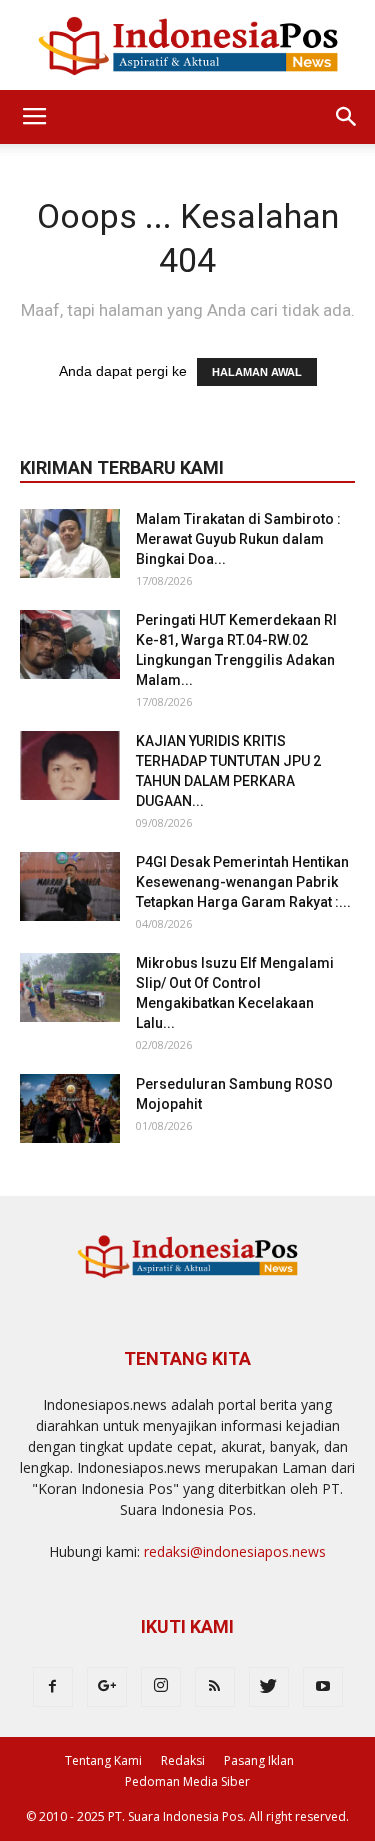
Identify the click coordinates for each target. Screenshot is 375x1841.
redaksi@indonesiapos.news (235, 1551)
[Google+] (107, 1687)
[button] (347, 117)
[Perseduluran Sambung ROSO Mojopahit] (70, 1108)
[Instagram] (161, 1687)
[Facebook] (53, 1687)
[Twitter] (269, 1687)
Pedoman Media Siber (187, 1781)
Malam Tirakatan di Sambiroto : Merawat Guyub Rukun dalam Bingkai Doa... (238, 539)
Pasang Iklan (259, 1760)
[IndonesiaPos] (187, 46)
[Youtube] (323, 1687)
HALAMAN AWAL (257, 372)
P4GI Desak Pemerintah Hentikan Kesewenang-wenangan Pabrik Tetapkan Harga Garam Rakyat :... (243, 882)
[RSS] (215, 1687)
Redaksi (183, 1760)
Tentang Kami (103, 1760)
